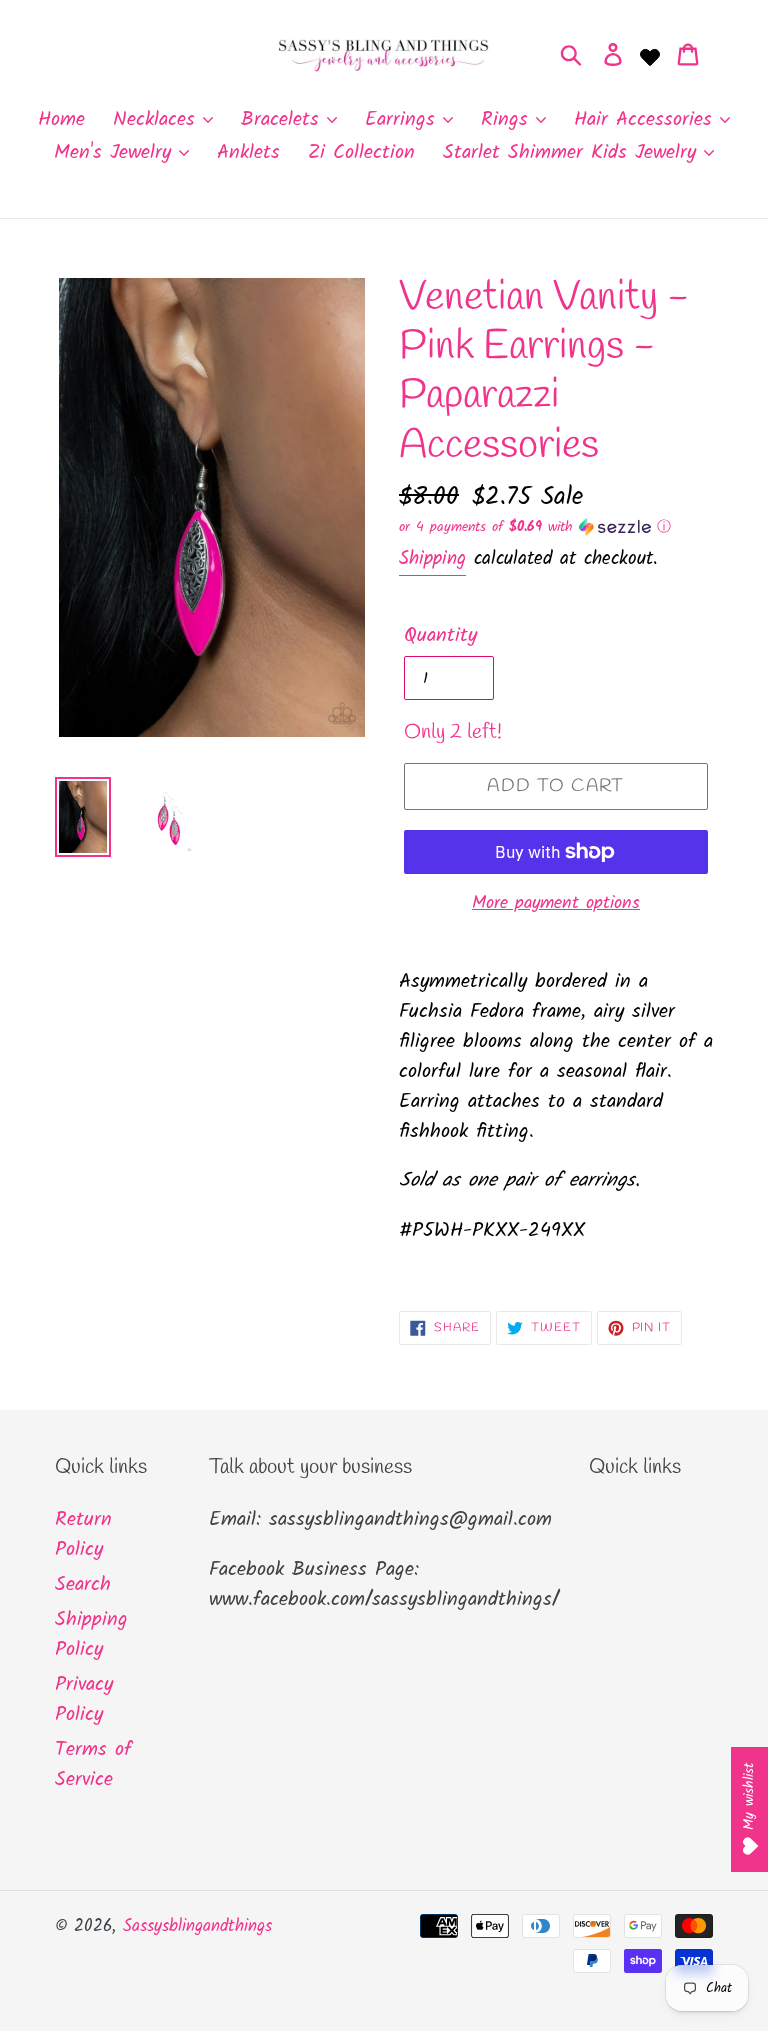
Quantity (440, 636)
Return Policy (83, 1535)
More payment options (556, 903)
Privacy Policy (84, 1700)
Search (83, 1585)
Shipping (432, 559)
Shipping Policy (91, 1635)
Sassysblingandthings (197, 1926)
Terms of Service (93, 1765)
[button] (556, 527)
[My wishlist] (650, 55)
